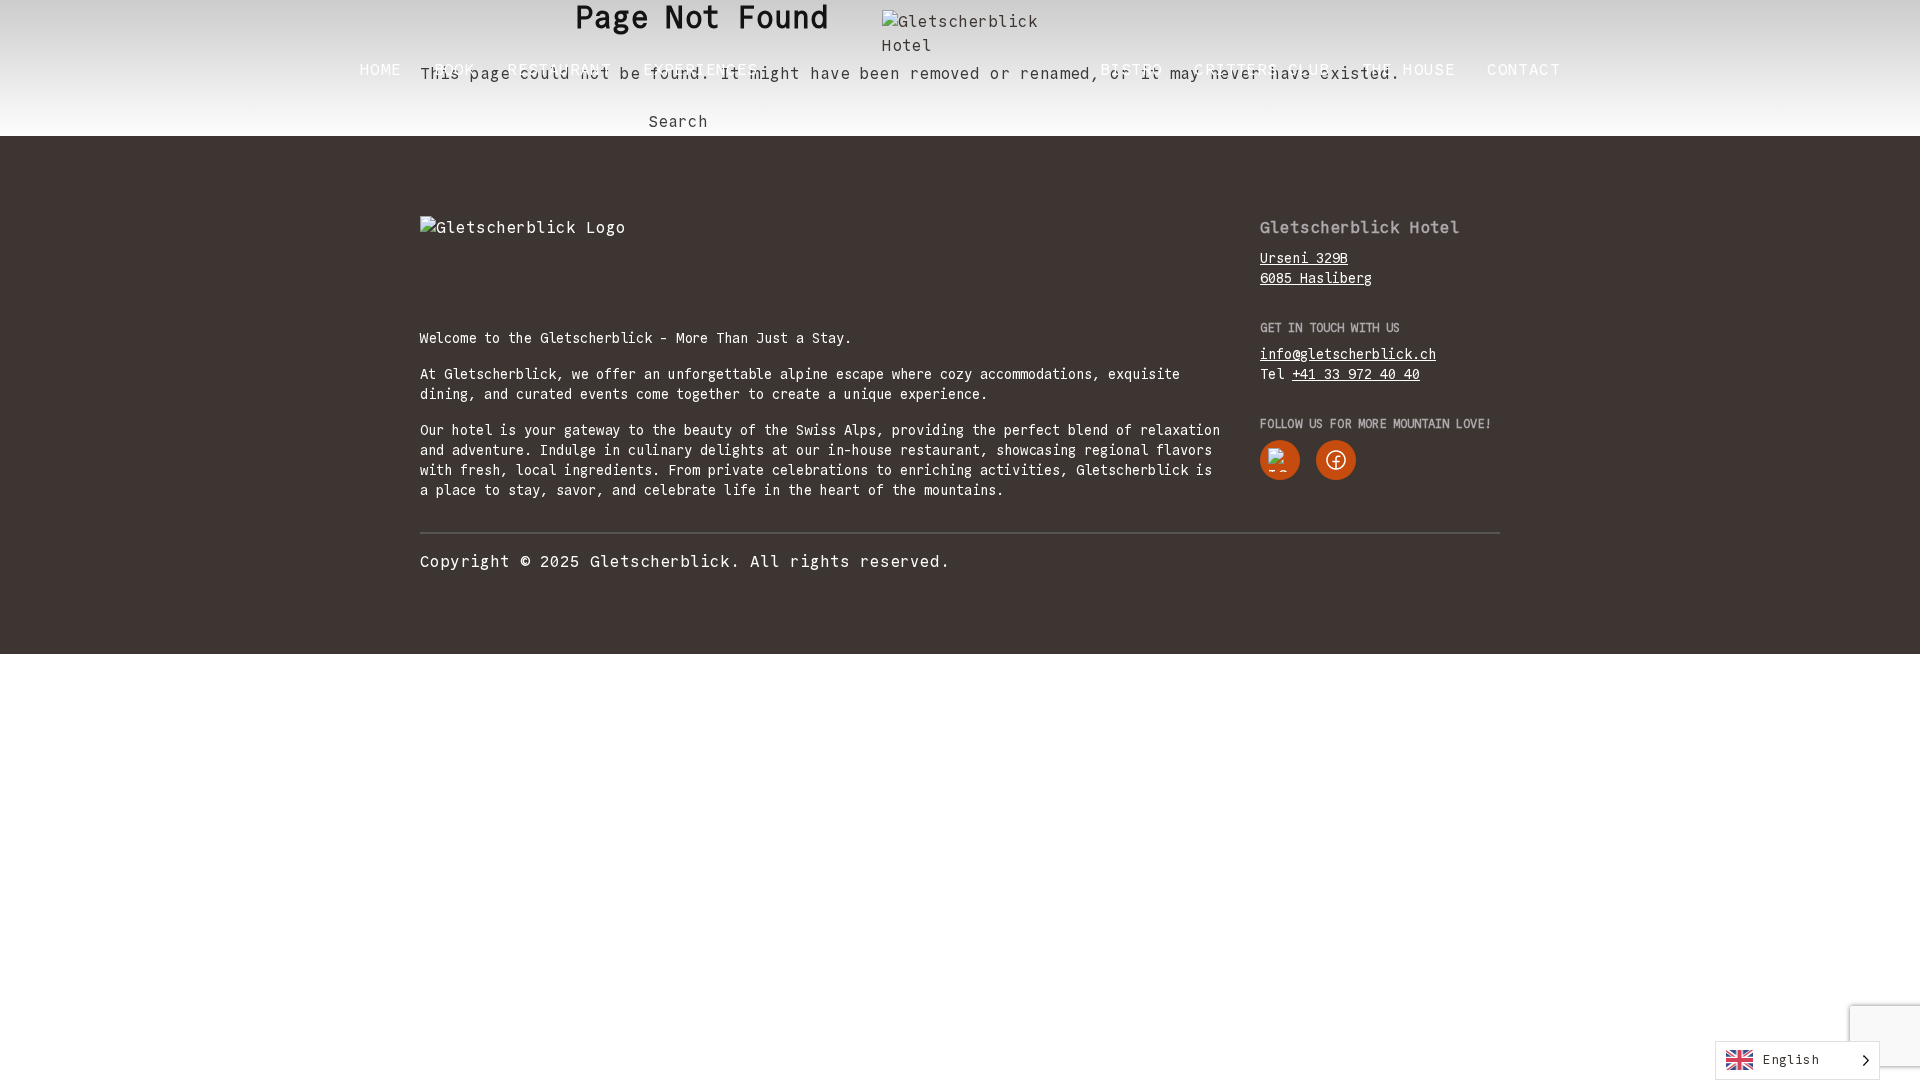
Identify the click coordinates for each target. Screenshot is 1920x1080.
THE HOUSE (1409, 69)
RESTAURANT (559, 69)
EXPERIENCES (700, 69)
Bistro (1131, 69)
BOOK (455, 69)
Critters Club (1261, 69)
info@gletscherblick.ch (1348, 354)
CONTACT (1523, 69)
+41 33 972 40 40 (1356, 374)
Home (381, 69)
